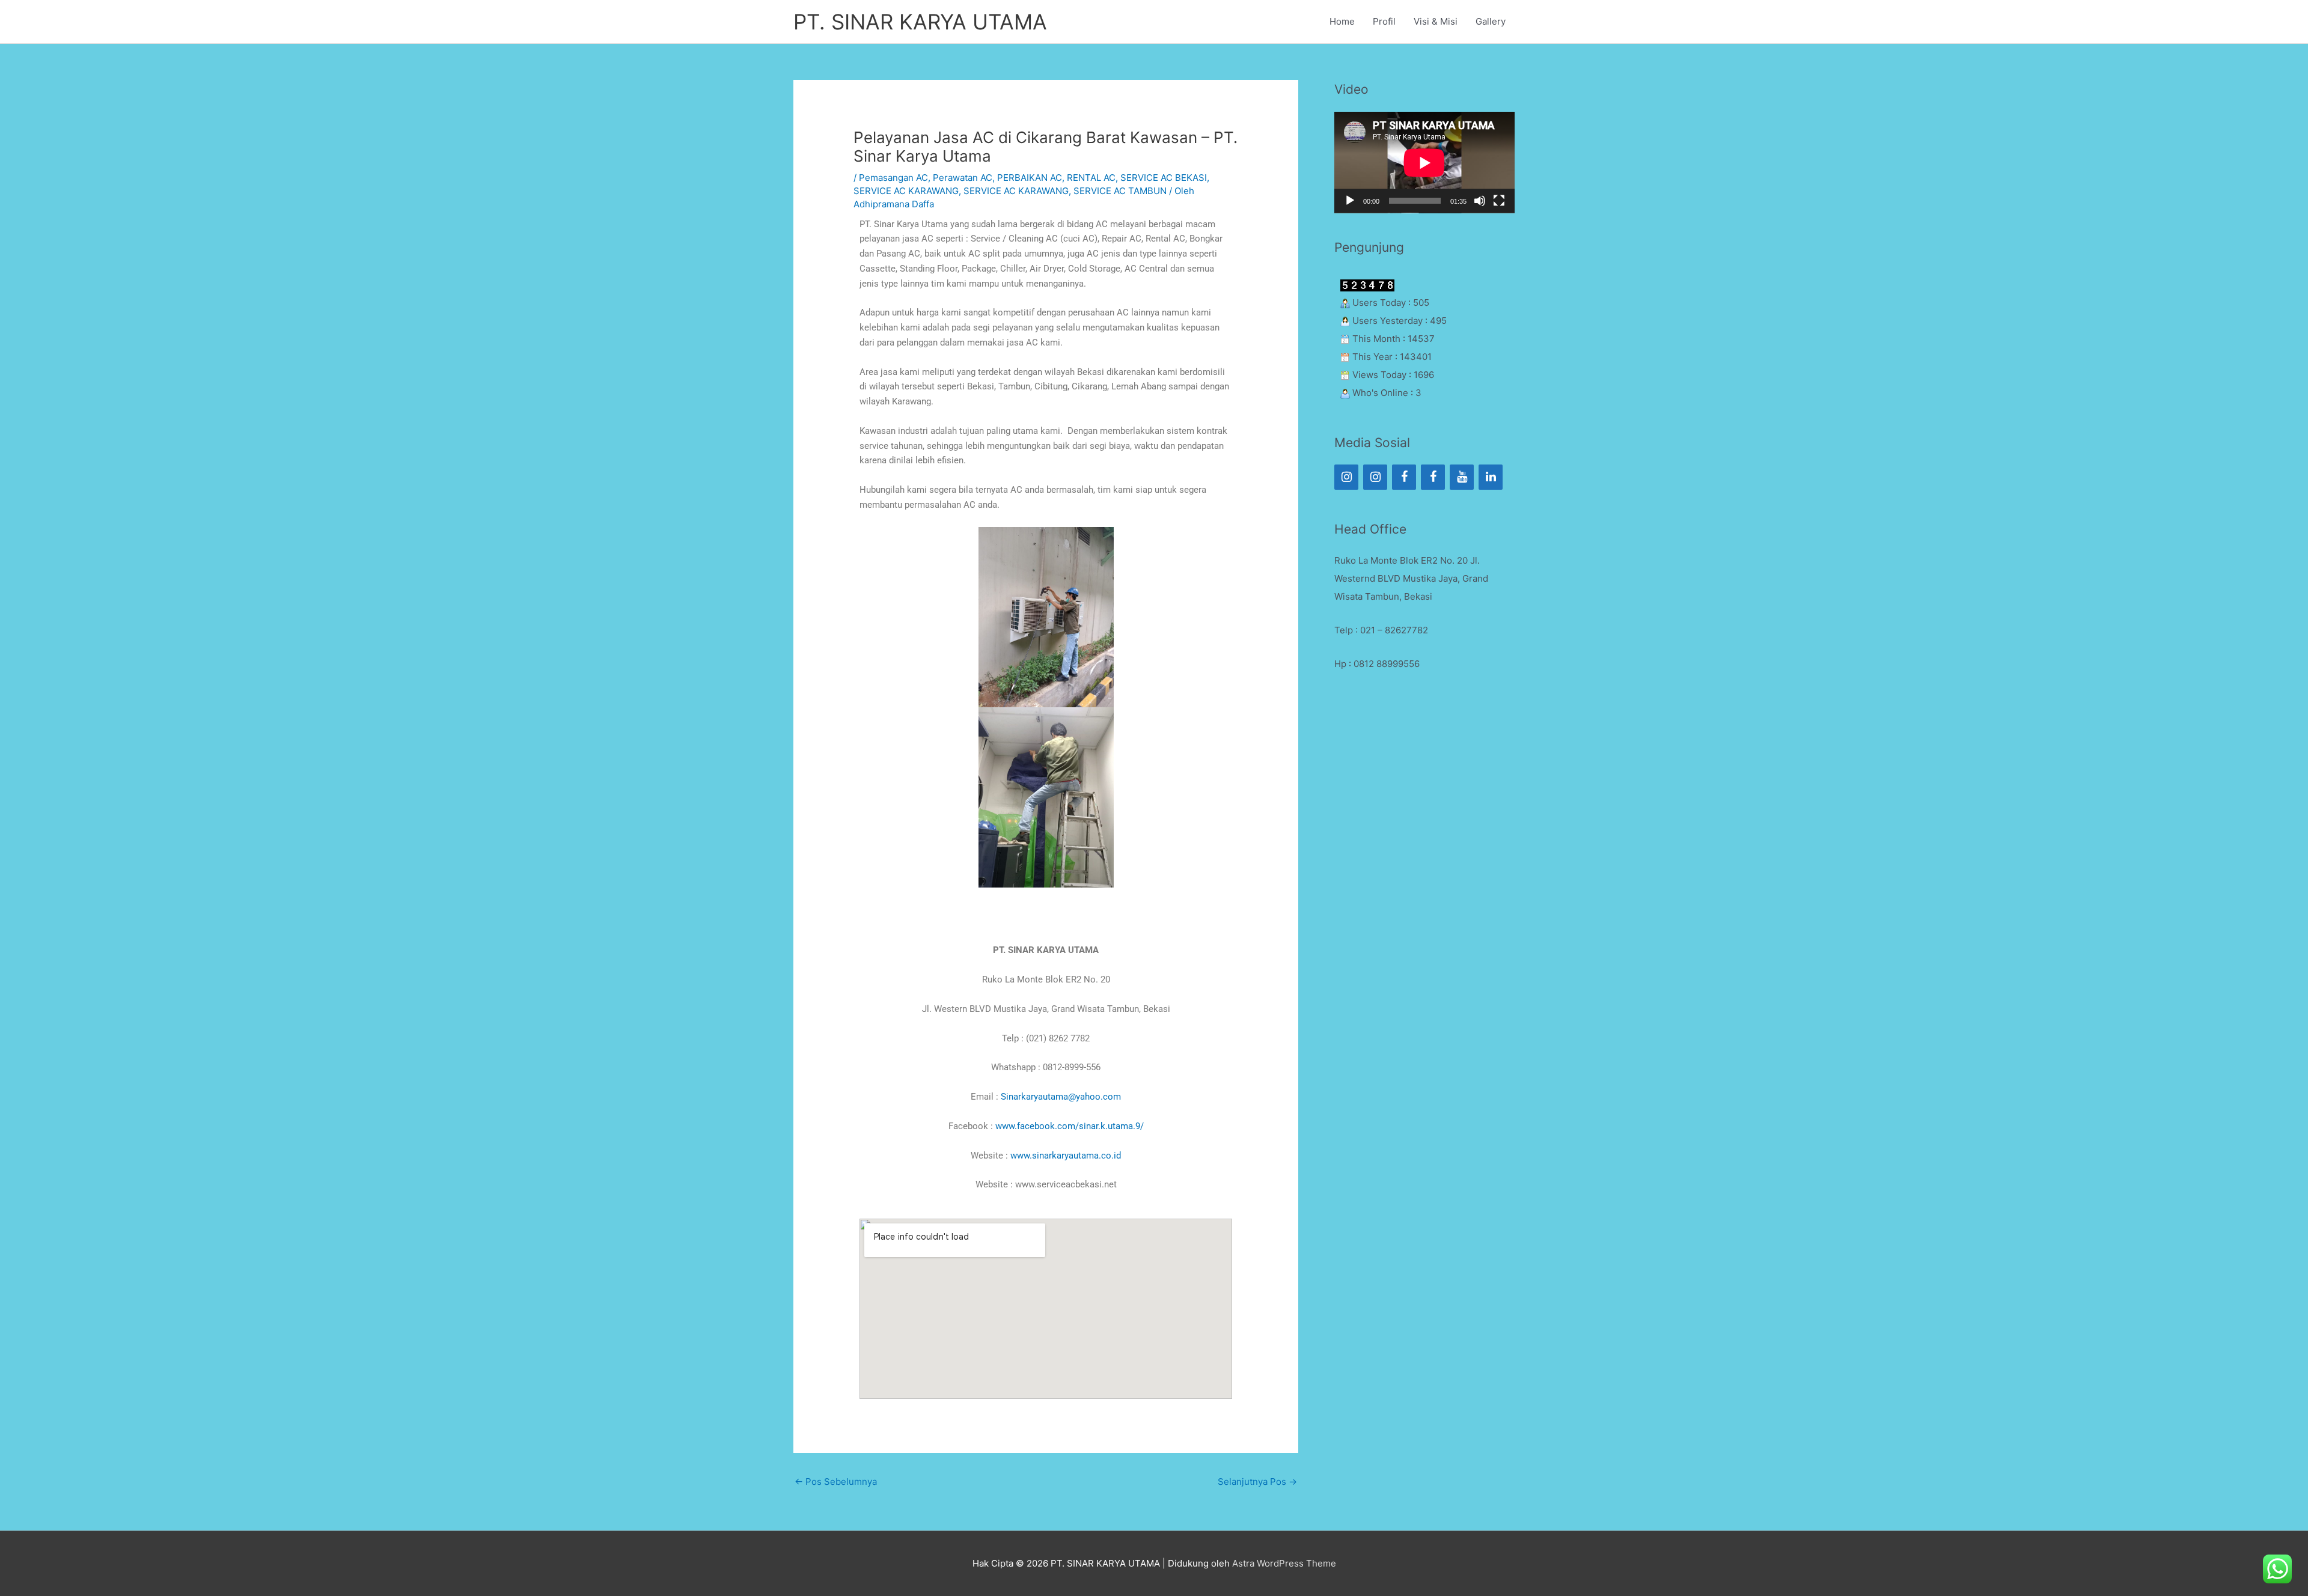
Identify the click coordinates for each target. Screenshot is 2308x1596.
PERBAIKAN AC (1030, 178)
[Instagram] (1346, 477)
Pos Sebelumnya (836, 1482)
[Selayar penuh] (1499, 201)
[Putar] (1350, 201)
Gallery (1491, 21)
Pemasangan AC (893, 178)
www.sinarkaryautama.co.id (1066, 1156)
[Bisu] (1480, 201)
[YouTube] (1462, 477)
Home (1342, 21)
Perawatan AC (963, 178)
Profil (1384, 21)
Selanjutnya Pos (1257, 1482)
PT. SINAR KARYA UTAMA (920, 22)
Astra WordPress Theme (1284, 1563)
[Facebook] (1404, 477)
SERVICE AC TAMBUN (1120, 191)
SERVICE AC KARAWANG (906, 191)
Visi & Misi (1436, 21)
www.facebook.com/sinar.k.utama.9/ (1070, 1126)
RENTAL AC (1091, 178)
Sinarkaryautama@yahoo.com (1061, 1097)
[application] (1424, 163)
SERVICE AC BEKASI (1164, 178)
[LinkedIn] (1491, 477)
